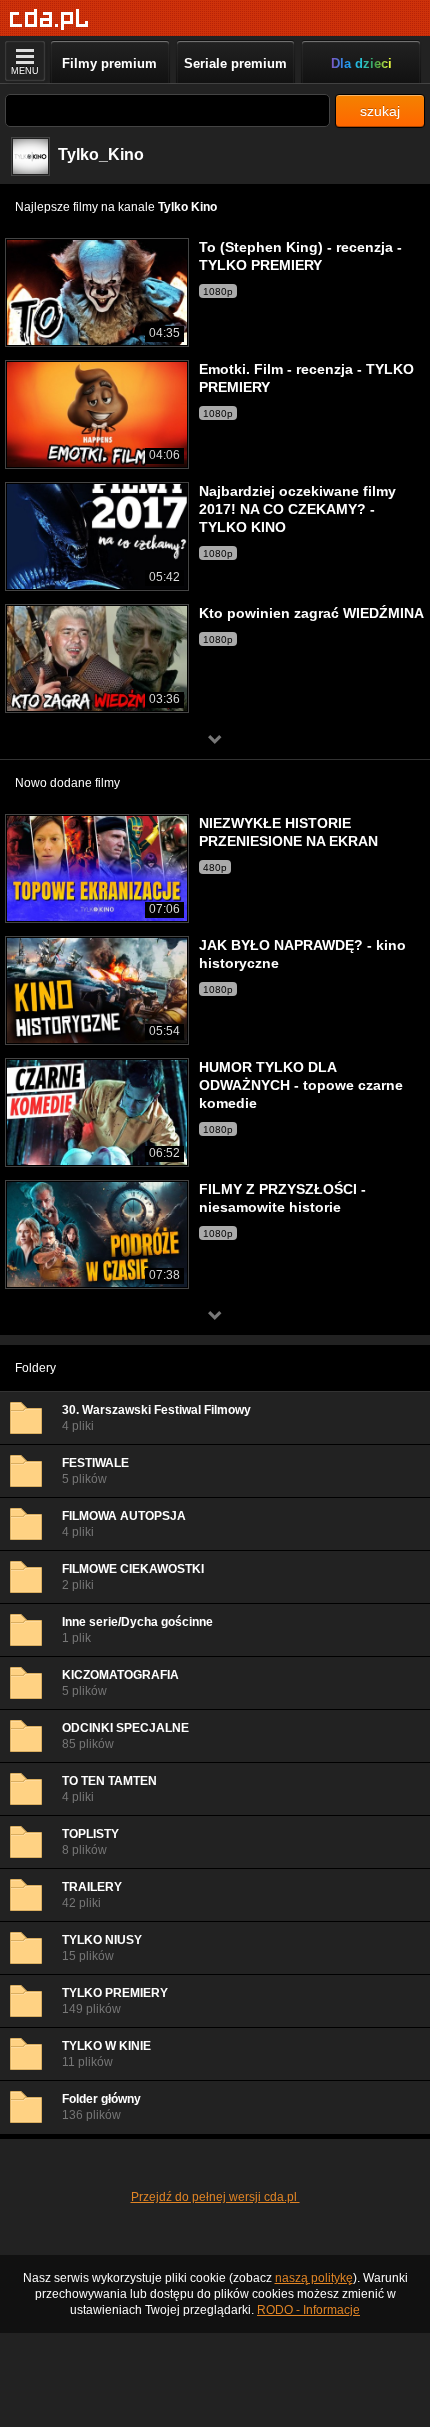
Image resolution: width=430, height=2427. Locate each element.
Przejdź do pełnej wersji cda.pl (215, 2197)
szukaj (380, 111)
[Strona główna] (49, 19)
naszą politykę (314, 2278)
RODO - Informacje (308, 2310)
